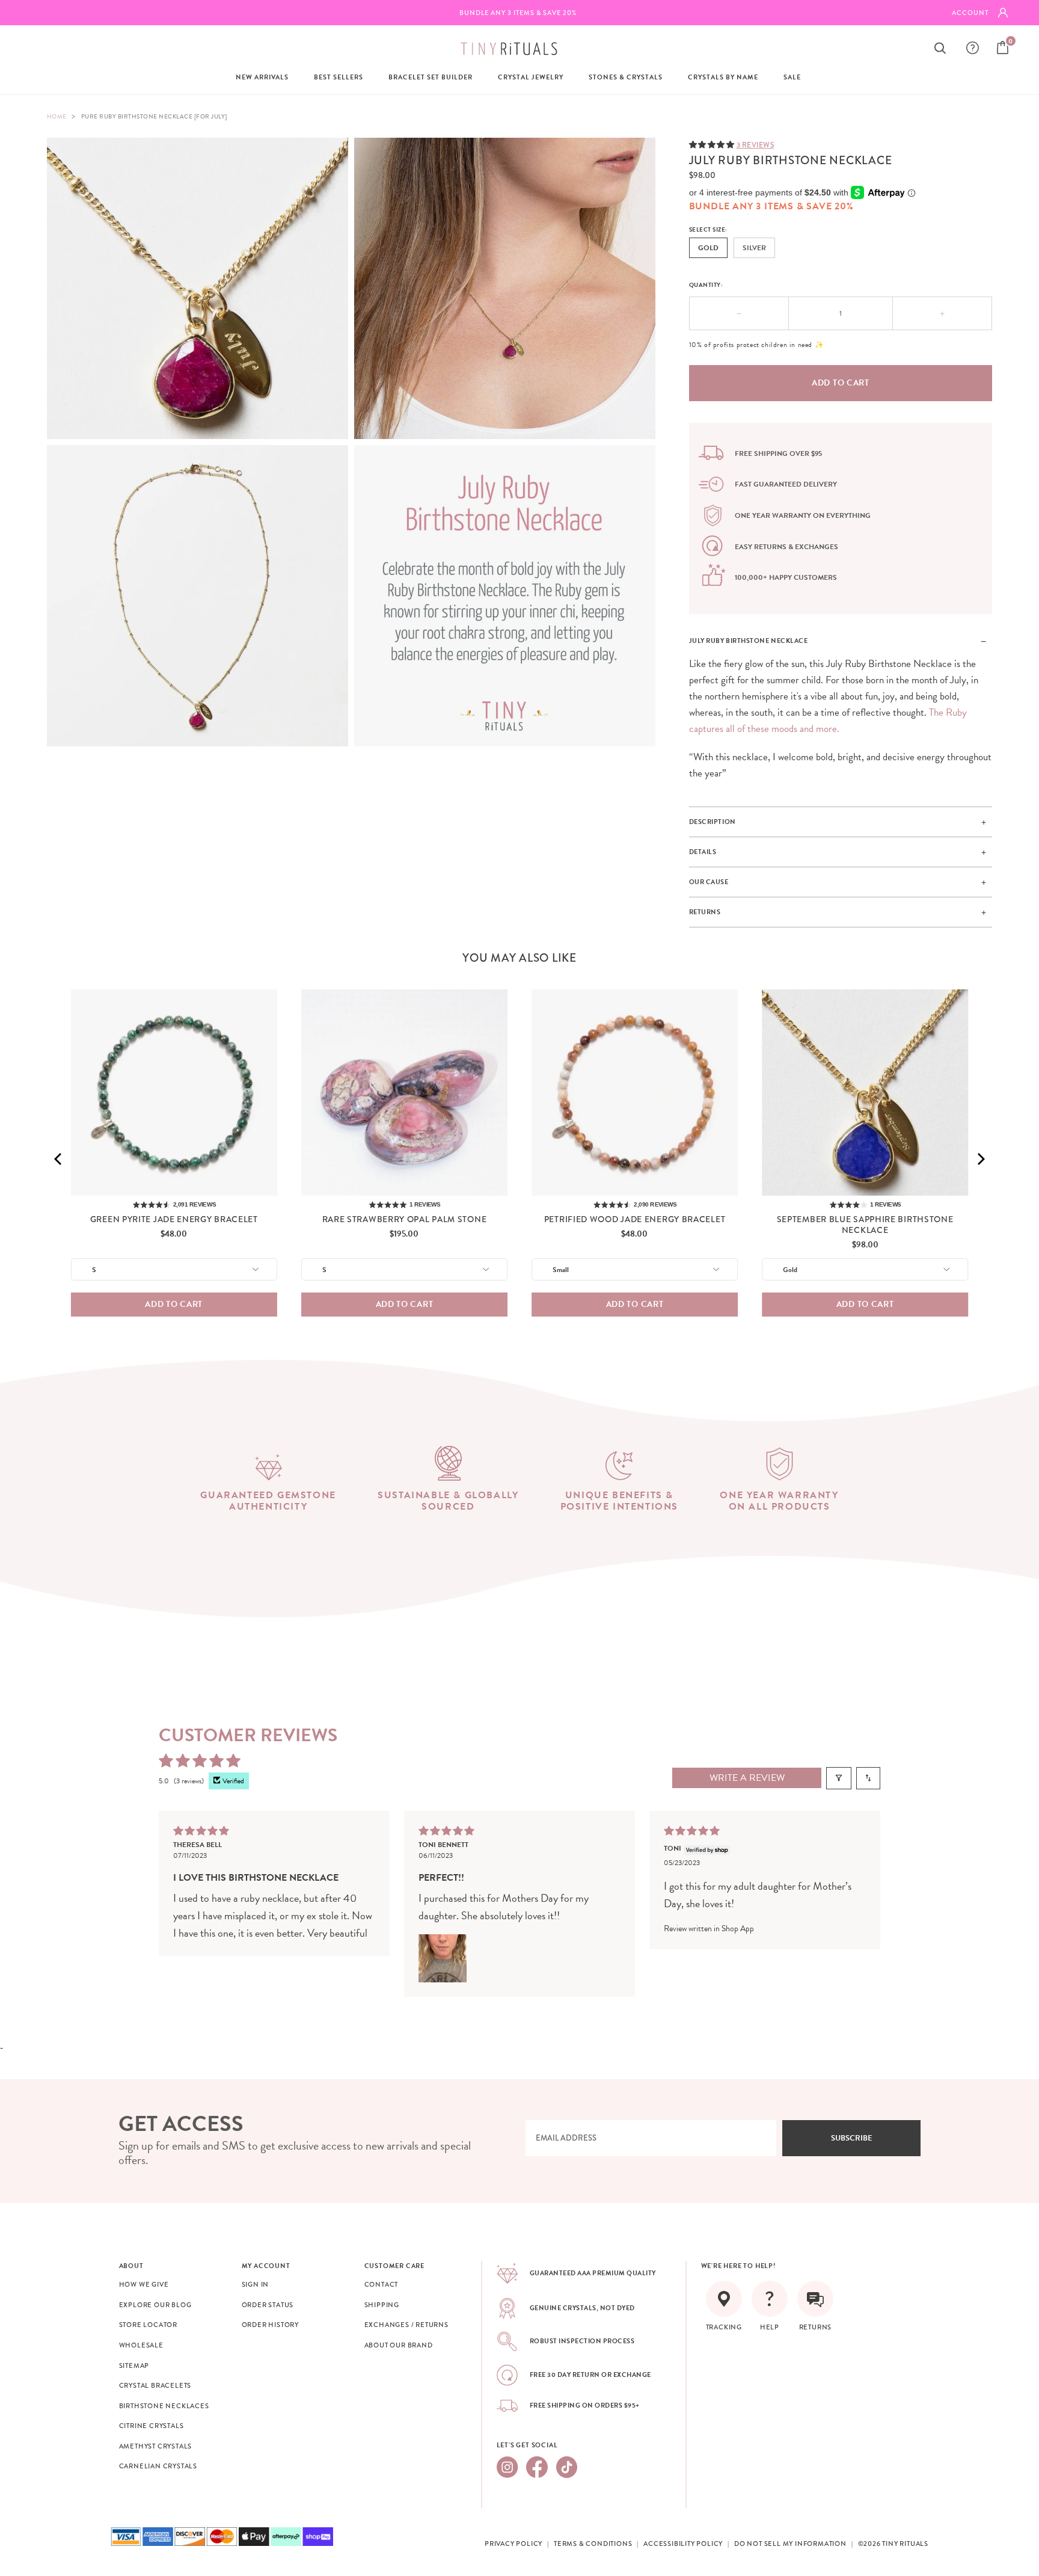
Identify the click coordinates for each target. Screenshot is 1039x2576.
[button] (713, 144)
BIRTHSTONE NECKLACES (164, 2406)
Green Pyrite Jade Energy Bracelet (174, 1219)
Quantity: (706, 285)
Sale (792, 77)
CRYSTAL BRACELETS (155, 2385)
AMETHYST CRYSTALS (156, 2446)
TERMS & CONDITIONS (593, 2544)
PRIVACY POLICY (513, 2544)
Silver (754, 248)
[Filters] (839, 1778)
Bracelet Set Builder (431, 77)
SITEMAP (134, 2365)
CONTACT (382, 2284)
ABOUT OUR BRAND (399, 2345)
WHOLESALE (141, 2345)
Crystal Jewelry (531, 77)
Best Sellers (339, 77)
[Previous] (59, 1159)
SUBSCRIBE (852, 2138)
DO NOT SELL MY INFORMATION (790, 2544)
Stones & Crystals (626, 77)
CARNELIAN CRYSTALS (158, 2466)
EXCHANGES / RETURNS (406, 2325)
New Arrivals (262, 77)
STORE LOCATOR (148, 2325)
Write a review (747, 1778)
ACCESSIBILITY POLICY (683, 2544)
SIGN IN (256, 2284)
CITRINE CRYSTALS (152, 2426)
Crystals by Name (723, 77)
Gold (708, 248)
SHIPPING (382, 2305)
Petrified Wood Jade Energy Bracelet (635, 1219)
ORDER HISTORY (270, 2325)
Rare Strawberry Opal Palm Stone (405, 1219)
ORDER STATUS (268, 2305)
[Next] (980, 1159)
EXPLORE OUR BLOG (155, 2305)
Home (57, 116)
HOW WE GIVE (144, 2284)
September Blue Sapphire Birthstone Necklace (865, 1225)
